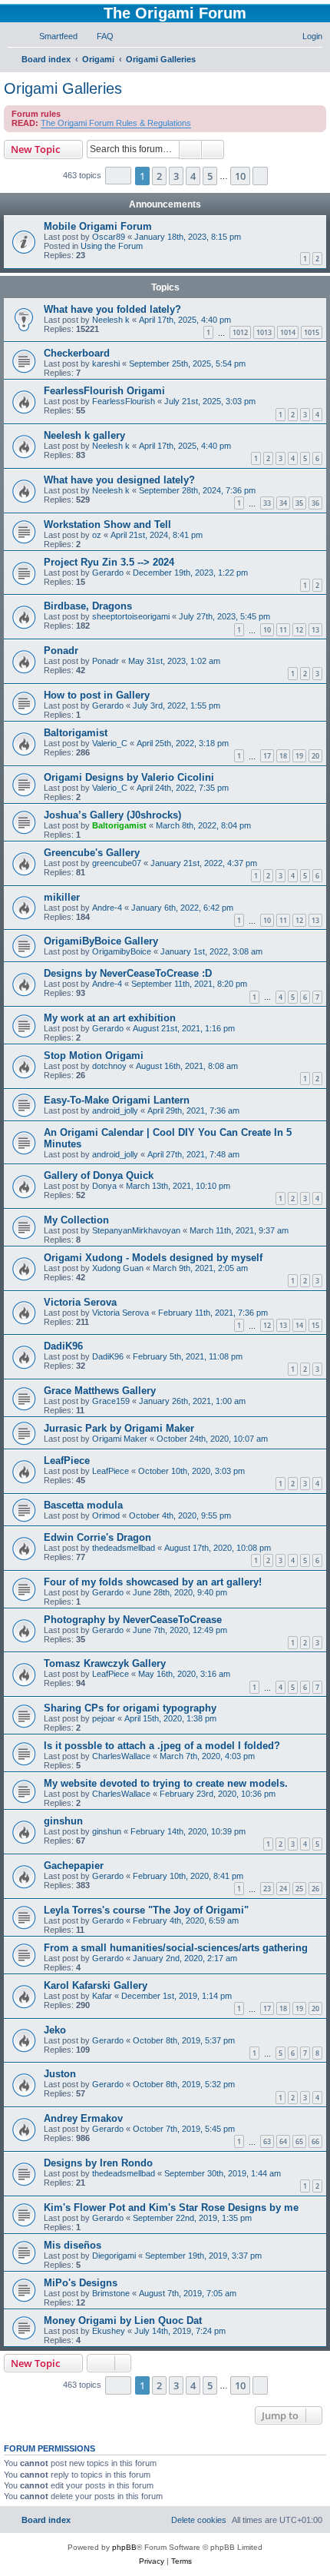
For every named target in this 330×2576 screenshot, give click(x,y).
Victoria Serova (80, 1302)
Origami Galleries (63, 88)
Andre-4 (107, 908)
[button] (118, 176)
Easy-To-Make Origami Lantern (117, 1100)
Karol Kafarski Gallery (96, 1985)
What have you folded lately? (112, 309)
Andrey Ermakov (83, 2118)
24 (283, 1889)
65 (299, 2141)
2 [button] (159, 176)
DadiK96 (63, 1346)
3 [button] (176, 176)
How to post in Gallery (97, 695)
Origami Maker (120, 1439)
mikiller (62, 897)
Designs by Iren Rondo (98, 2163)
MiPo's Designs (81, 2283)
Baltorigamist (76, 733)
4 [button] (193, 176)
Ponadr (61, 651)
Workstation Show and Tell (107, 524)
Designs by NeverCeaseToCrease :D (128, 973)
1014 (288, 332)
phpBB (124, 2547)
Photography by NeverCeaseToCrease (133, 1620)
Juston (60, 2074)
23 (267, 1889)
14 (299, 1325)
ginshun (63, 1821)
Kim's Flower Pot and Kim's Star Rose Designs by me (171, 2208)
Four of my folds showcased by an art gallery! (153, 1582)
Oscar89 (109, 237)
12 (299, 630)
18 (283, 756)
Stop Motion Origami (94, 1056)
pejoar (104, 1718)
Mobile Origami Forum (98, 226)
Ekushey (109, 2331)
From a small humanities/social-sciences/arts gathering (176, 1948)
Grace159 (111, 1401)
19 (299, 756)
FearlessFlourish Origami (104, 391)
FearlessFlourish (124, 401)
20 (315, 756)
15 (315, 1325)
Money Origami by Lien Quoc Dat (123, 2320)
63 (267, 2141)
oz (97, 535)
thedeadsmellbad (124, 1548)
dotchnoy (109, 1066)
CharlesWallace (121, 1756)
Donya (104, 1186)
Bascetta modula (83, 1505)
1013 (264, 332)
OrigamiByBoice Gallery (101, 941)
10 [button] (240, 176)
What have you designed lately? (119, 480)
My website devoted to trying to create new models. (166, 1783)
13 (315, 630)
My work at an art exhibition (110, 1018)
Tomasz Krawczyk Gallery (105, 1663)
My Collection (76, 1220)
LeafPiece (67, 1461)
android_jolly (115, 1110)
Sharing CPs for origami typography (130, 1708)
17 (267, 756)
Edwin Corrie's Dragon (97, 1537)
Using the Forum (112, 246)
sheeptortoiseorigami (131, 616)
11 (283, 630)
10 (267, 630)
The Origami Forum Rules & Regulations (116, 123)
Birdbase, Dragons (88, 606)
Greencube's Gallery (92, 853)
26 (315, 1889)
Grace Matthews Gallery (100, 1391)
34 (283, 503)
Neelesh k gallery (84, 435)
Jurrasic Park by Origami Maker (119, 1428)
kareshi (106, 363)
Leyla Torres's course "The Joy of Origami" (146, 1910)
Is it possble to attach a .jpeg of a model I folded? (162, 1746)
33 (267, 503)
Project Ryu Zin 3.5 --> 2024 (109, 562)
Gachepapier (74, 1866)
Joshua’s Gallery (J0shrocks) (112, 815)
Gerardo (108, 573)
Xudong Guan (118, 1268)
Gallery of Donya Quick (99, 1175)
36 (315, 503)
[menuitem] (51, 36)
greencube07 (117, 863)
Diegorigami (114, 2256)
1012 (240, 332)
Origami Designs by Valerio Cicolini (129, 777)
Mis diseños (73, 2245)
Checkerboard (77, 353)
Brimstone (111, 2293)
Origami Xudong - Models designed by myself (153, 1258)
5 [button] (210, 176)
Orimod (106, 1515)
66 (315, 2141)
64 (283, 2141)
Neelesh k (111, 320)
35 (299, 503)
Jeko (55, 2030)
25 (299, 1889)
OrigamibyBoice (122, 951)
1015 (312, 332)
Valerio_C (110, 743)
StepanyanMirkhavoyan (136, 1230)
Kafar (102, 1996)
